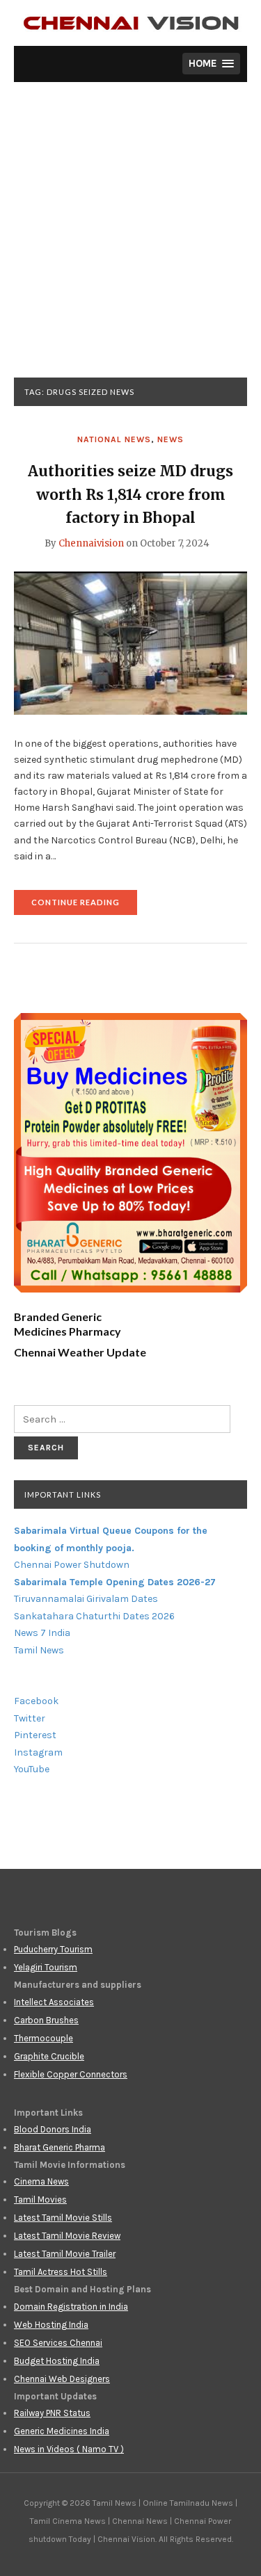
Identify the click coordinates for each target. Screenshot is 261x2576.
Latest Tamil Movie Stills (63, 2218)
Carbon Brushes (46, 2020)
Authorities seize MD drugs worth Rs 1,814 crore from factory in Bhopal (130, 494)
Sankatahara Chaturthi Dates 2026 (94, 1616)
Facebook (36, 1701)
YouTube (32, 1769)
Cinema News (41, 2181)
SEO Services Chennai (58, 2343)
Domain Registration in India (71, 2307)
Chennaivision (91, 543)
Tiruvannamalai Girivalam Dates (86, 1599)
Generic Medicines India (62, 2431)
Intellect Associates (54, 2002)
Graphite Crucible (49, 2056)
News (171, 439)
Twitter (30, 1718)
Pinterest (35, 1735)
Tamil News (39, 1650)
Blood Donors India (53, 2129)
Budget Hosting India (57, 2361)
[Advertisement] (130, 240)
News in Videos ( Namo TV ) (69, 2449)
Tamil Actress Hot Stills (61, 2272)
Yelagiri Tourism (46, 1967)
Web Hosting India (51, 2325)
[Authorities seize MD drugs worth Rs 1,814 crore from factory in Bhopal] (130, 642)
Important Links (63, 1494)
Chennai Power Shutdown (72, 1565)
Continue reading (84, 906)
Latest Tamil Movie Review (67, 2236)
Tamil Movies (40, 2200)
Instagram (38, 1752)
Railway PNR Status (52, 2413)
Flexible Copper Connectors (71, 2074)
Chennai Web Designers (62, 2379)
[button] (211, 64)
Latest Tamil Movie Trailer (65, 2254)
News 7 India (42, 1633)
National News (114, 439)
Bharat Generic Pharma (60, 2147)
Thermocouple (43, 2038)
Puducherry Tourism (53, 1949)
